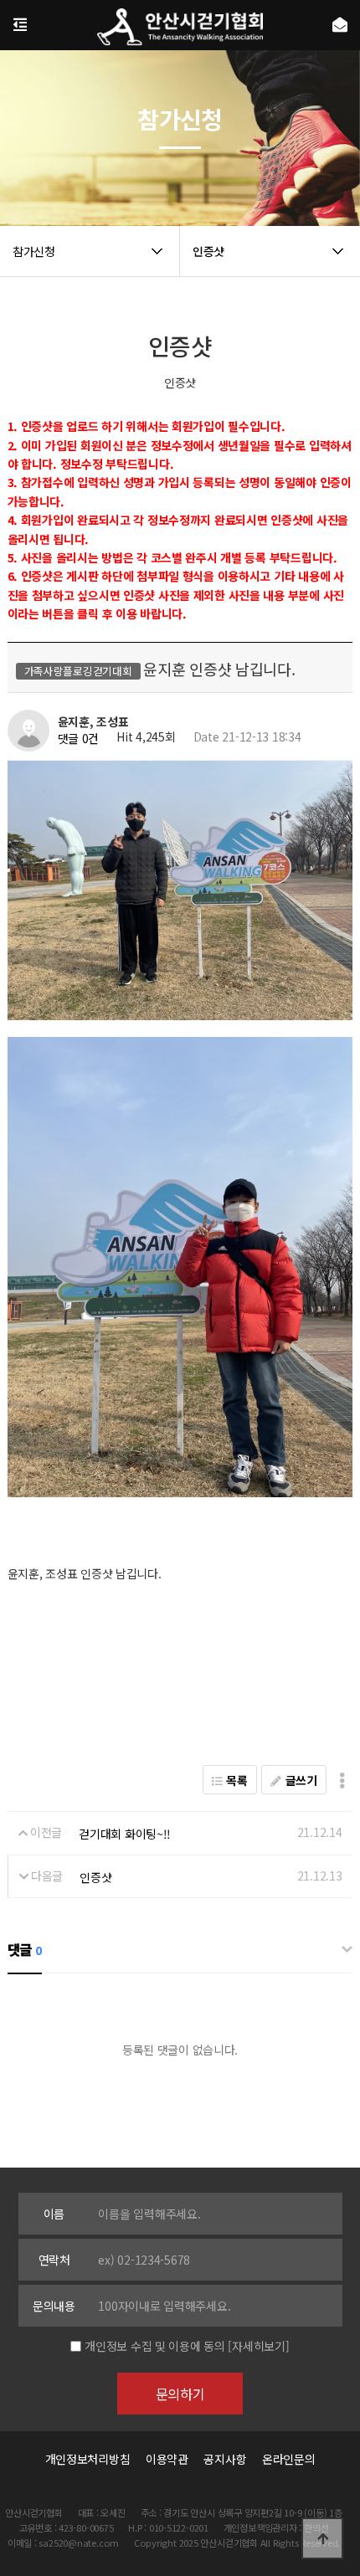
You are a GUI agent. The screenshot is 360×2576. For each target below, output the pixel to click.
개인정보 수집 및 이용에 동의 (155, 2346)
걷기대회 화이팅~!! (125, 1834)
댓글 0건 (79, 739)
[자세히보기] (258, 2346)
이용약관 (167, 2459)
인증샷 (95, 1877)
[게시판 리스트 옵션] (342, 1780)
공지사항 (225, 2459)
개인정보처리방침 (88, 2459)
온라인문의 (289, 2459)
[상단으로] (322, 2538)
